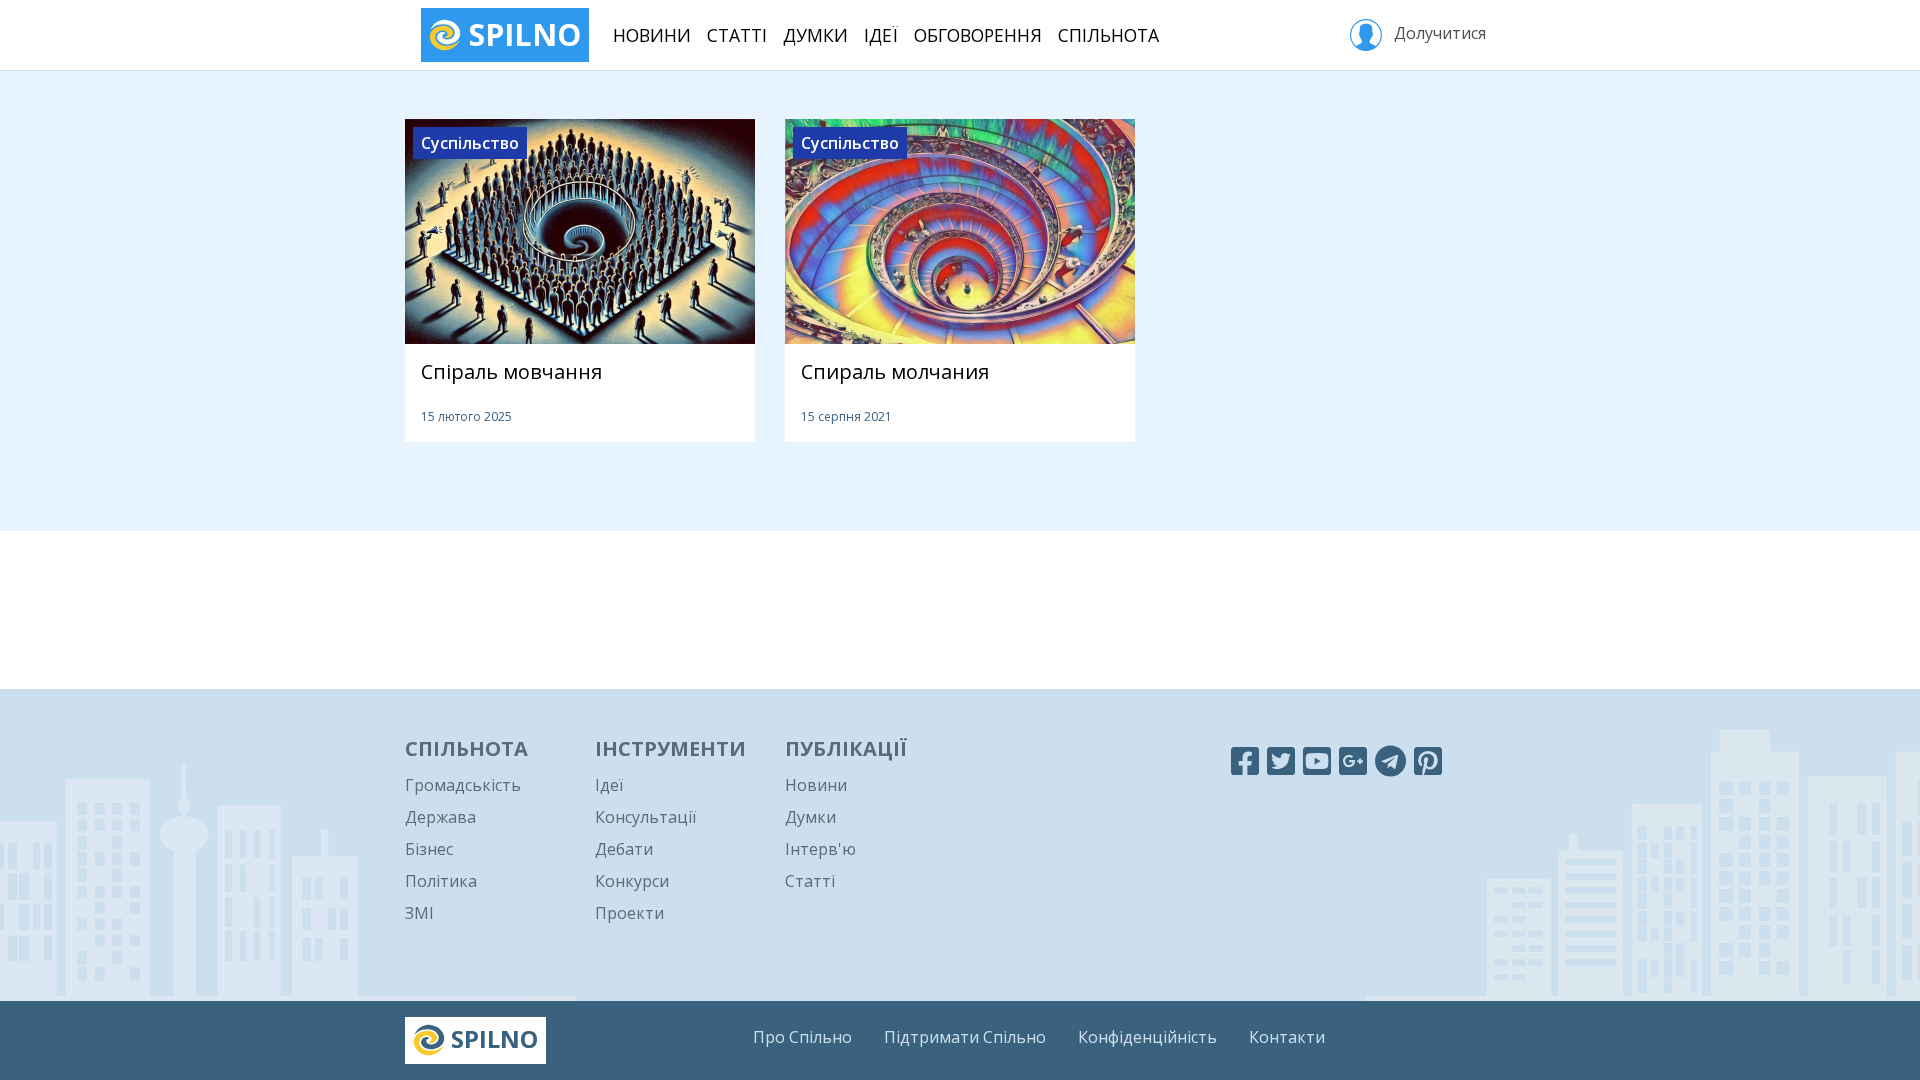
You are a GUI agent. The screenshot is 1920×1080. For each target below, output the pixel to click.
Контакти (1287, 1037)
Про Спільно (802, 1037)
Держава (440, 817)
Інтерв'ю (820, 849)
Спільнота (1108, 35)
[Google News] (1353, 760)
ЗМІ (419, 913)
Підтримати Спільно (965, 1037)
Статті (737, 35)
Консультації (645, 817)
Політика (441, 881)
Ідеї (881, 35)
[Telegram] (1390, 760)
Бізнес (429, 849)
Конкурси (632, 881)
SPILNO (521, 34)
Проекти (629, 913)
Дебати (624, 849)
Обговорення (978, 35)
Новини (652, 35)
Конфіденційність (1147, 1037)
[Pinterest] (1428, 760)
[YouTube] (1317, 760)
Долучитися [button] (1438, 33)
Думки (815, 35)
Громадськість (463, 785)
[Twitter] (1281, 760)
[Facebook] (1245, 760)
